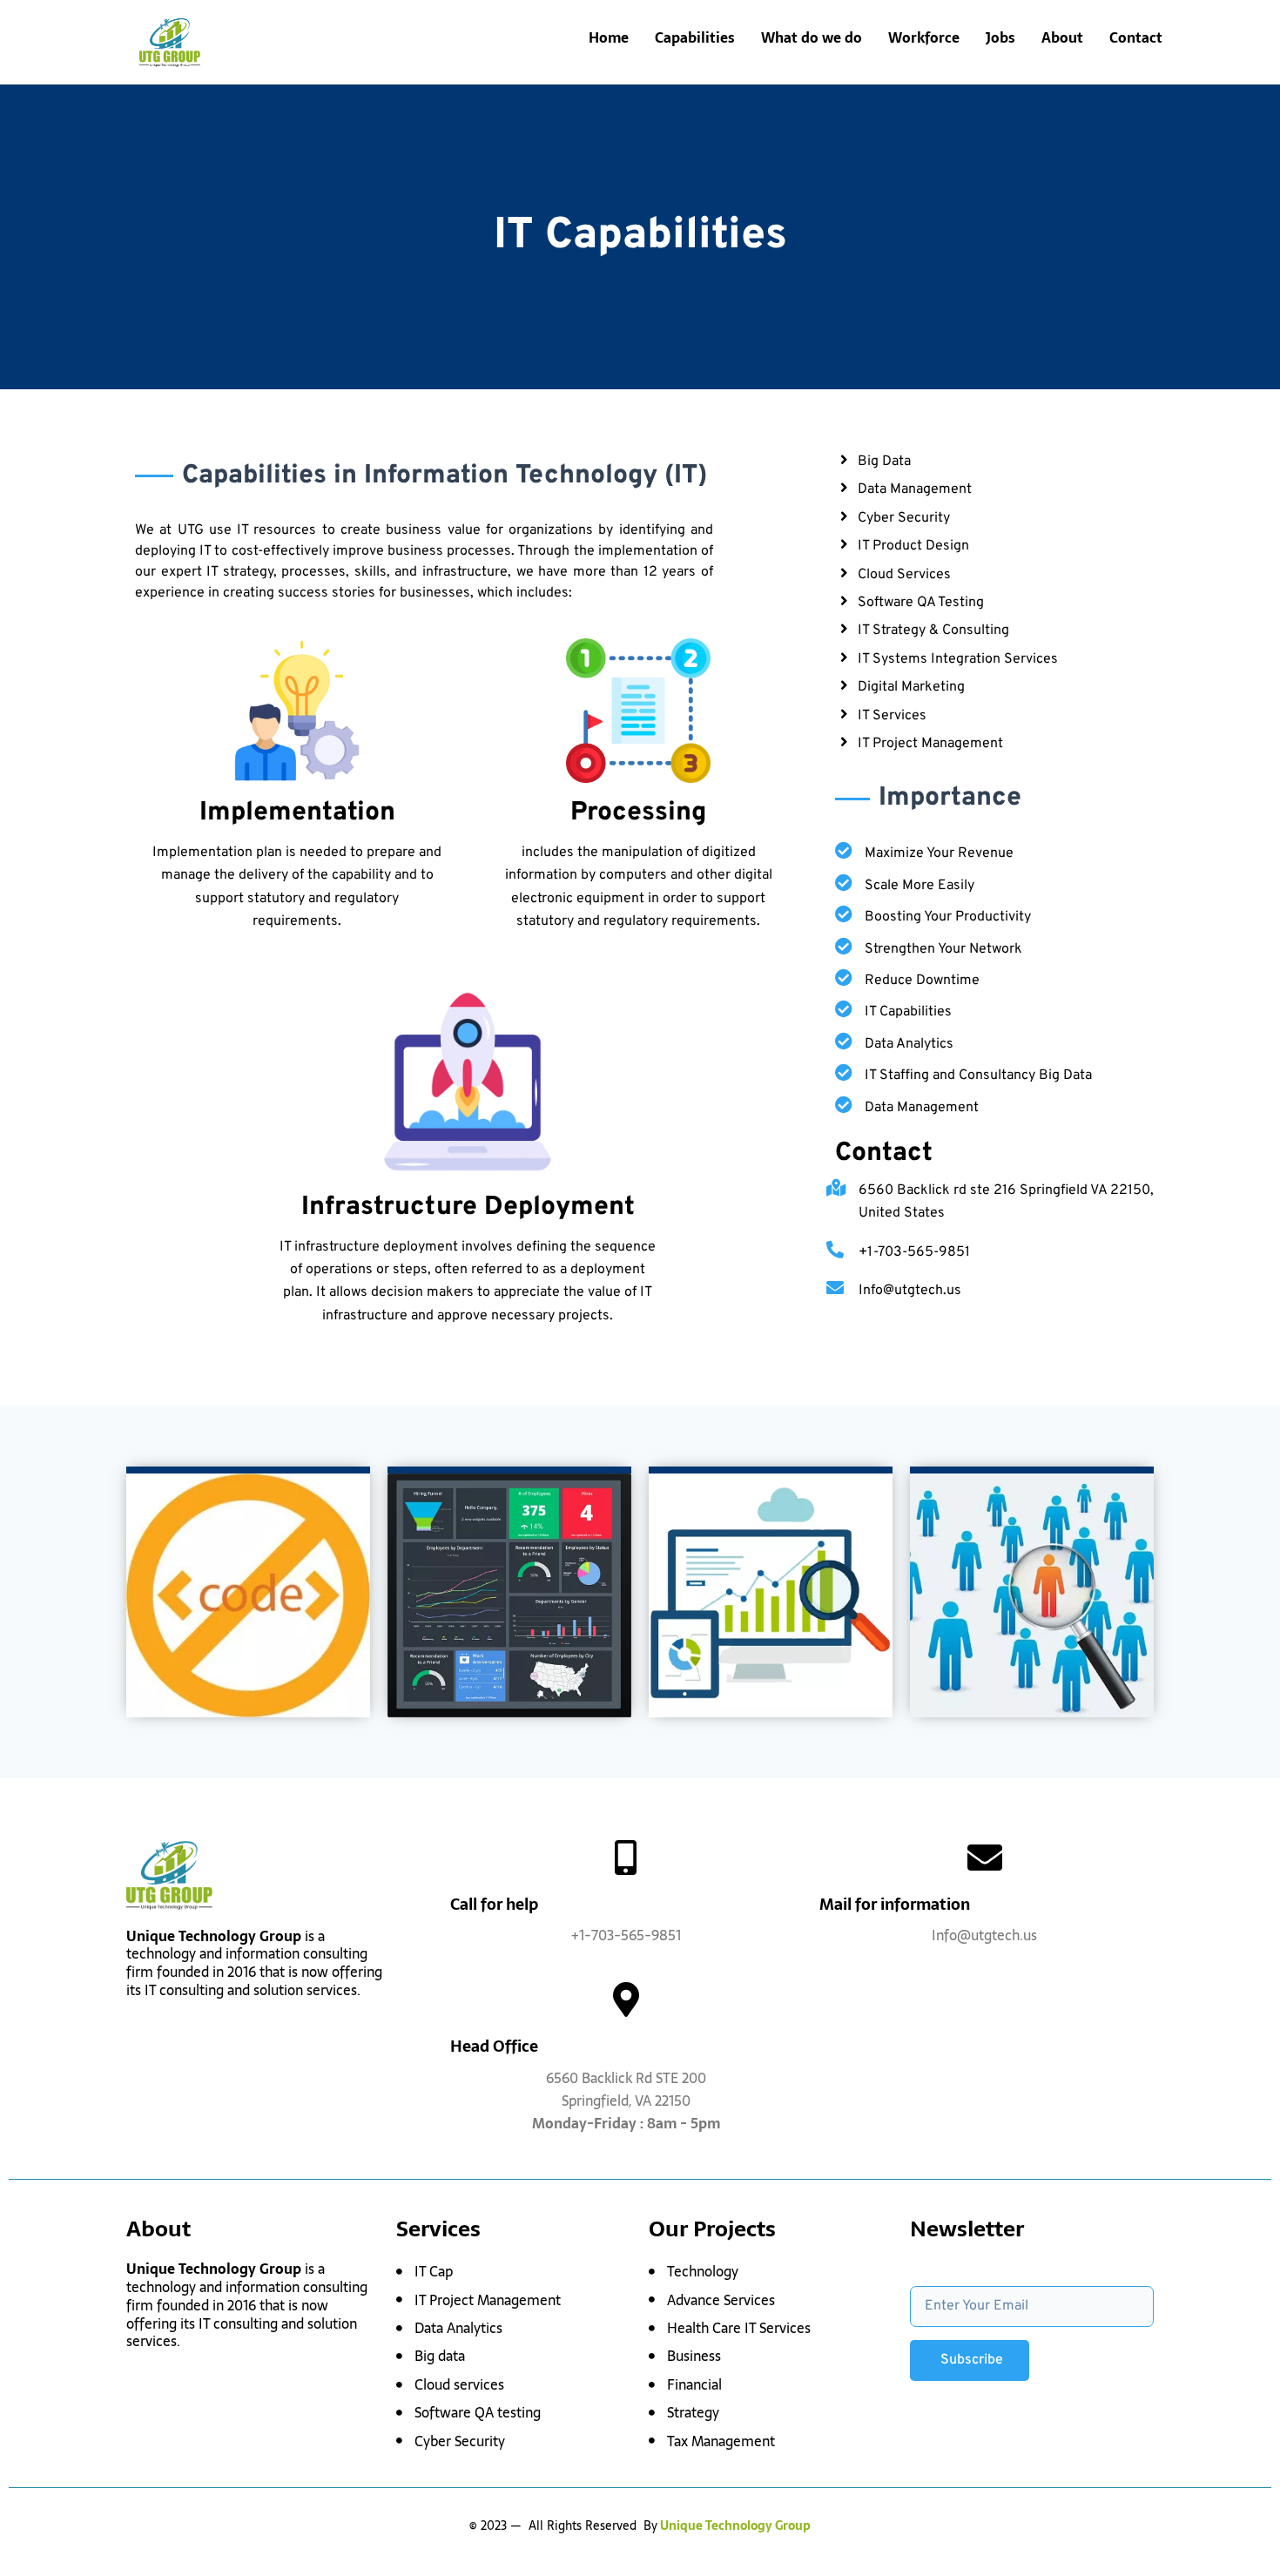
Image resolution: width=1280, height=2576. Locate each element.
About (1062, 37)
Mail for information (895, 1904)
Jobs (1000, 37)
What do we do (812, 37)
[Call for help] (626, 1858)
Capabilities (695, 37)
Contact (1136, 37)
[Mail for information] (985, 1858)
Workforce (924, 37)
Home (609, 37)
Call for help (494, 1904)
